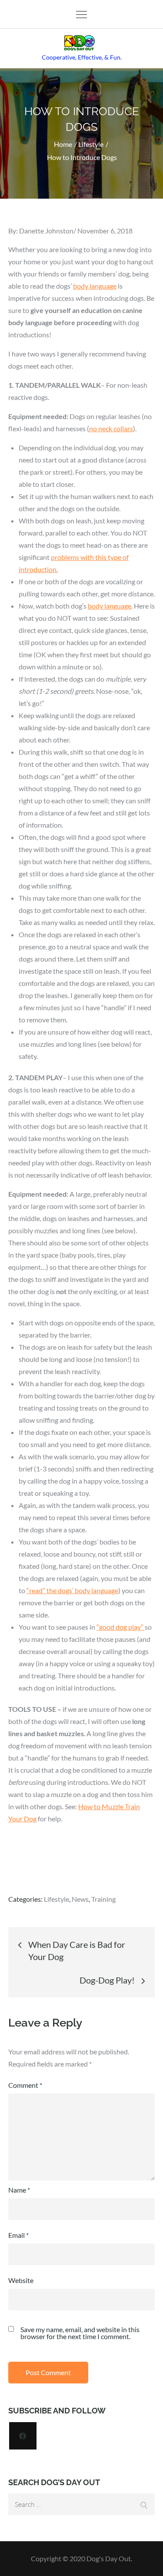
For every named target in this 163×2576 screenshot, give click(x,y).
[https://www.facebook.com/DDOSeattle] (23, 2436)
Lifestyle (57, 1899)
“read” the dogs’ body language (72, 1590)
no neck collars (111, 428)
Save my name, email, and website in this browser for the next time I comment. (80, 2333)
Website (21, 2280)
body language (95, 286)
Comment (25, 2085)
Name (19, 2190)
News (80, 1899)
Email (18, 2235)
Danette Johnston (46, 231)
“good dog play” (121, 1627)
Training (103, 1899)
